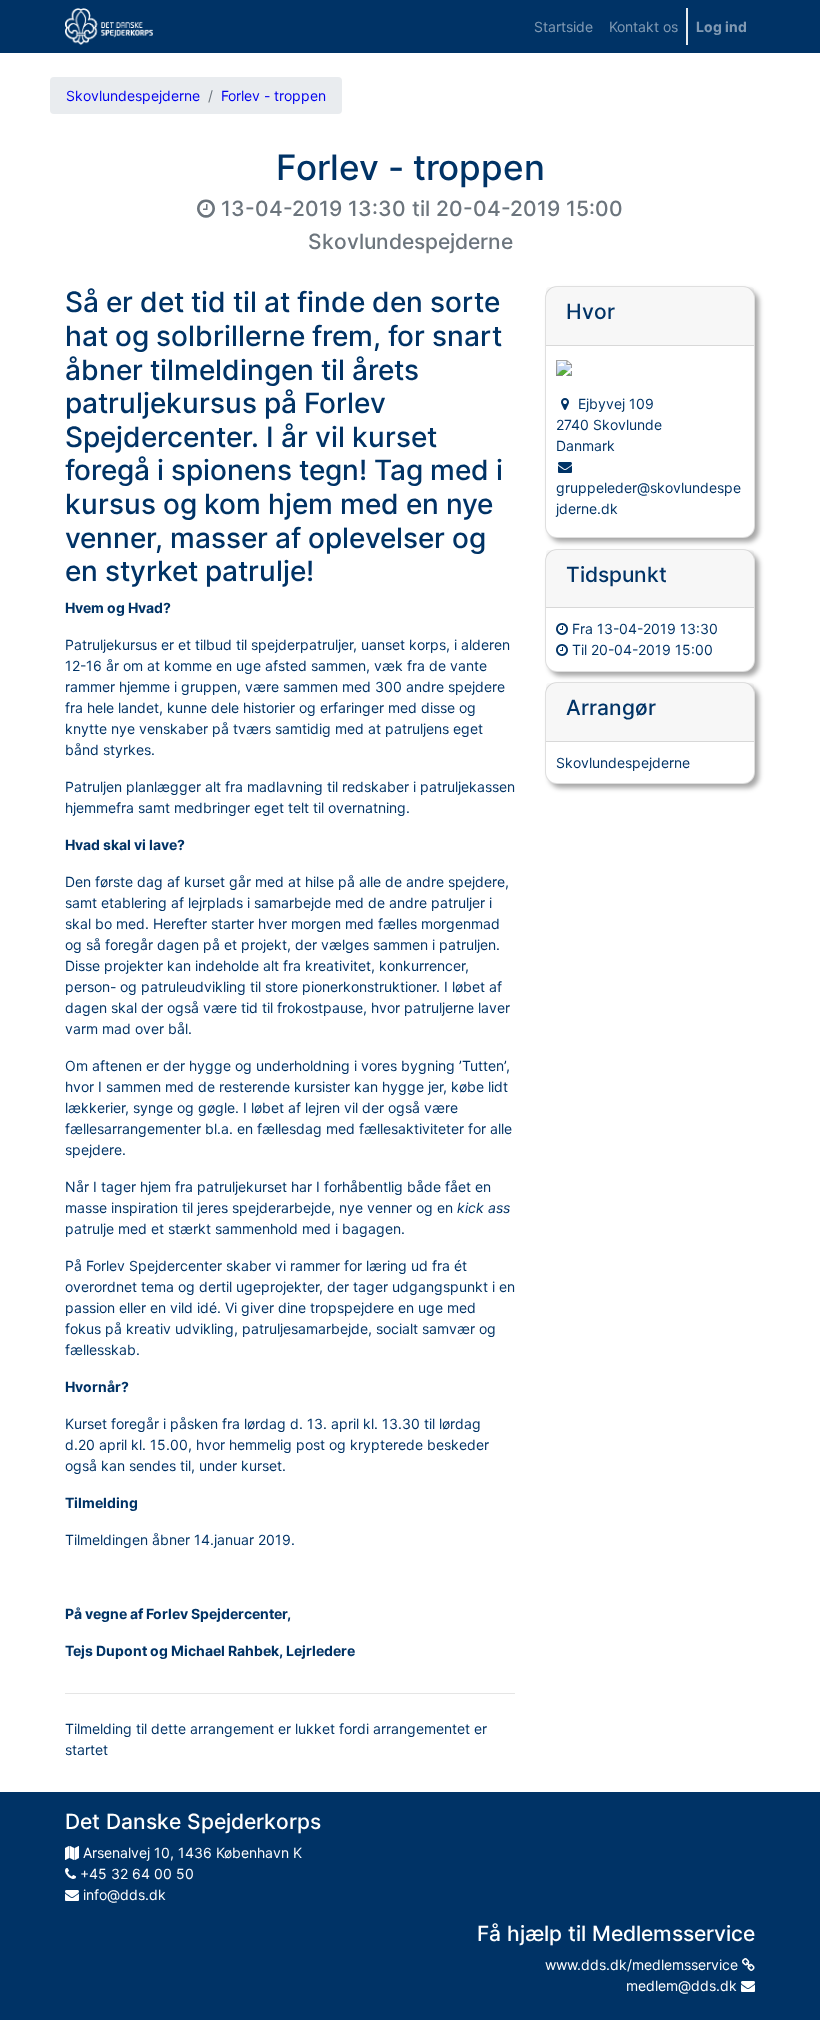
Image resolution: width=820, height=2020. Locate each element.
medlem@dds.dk (683, 1985)
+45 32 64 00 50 (135, 1873)
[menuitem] (563, 26)
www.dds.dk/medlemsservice (643, 1964)
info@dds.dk (122, 1894)
